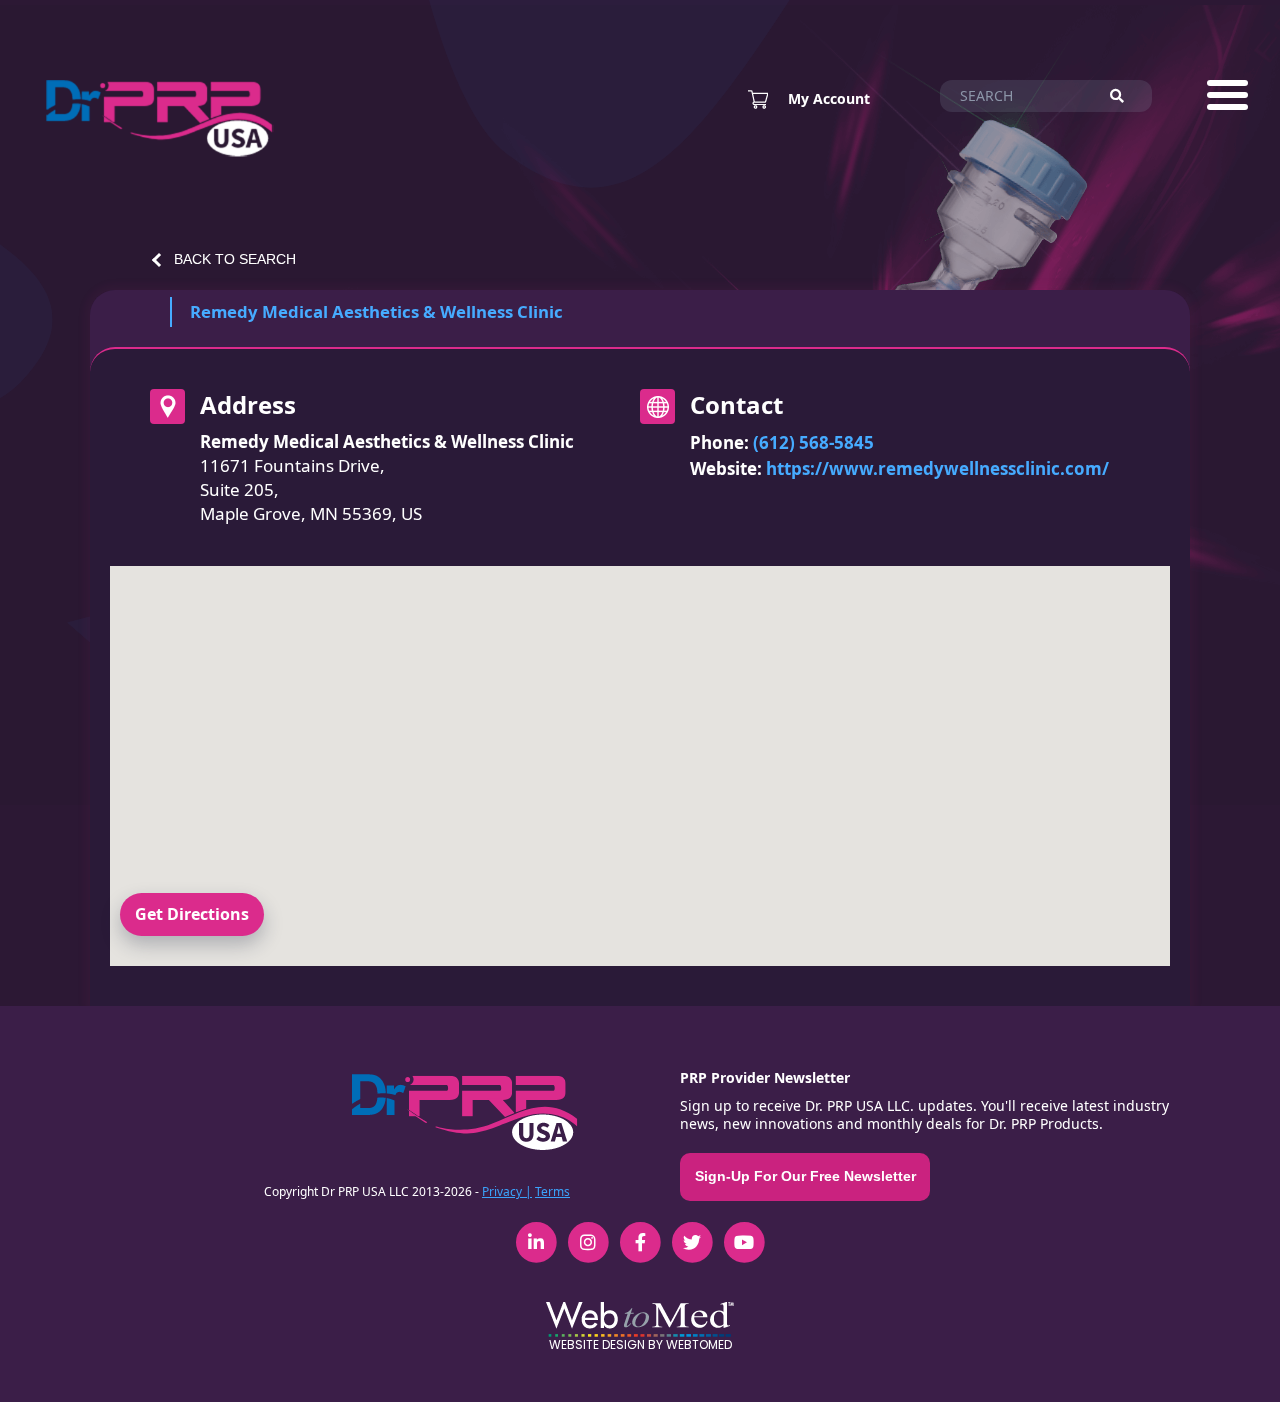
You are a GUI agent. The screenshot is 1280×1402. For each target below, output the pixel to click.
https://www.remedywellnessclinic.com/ (937, 468)
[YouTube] (744, 1232)
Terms (552, 1191)
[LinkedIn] (536, 1232)
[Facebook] (640, 1232)
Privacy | (507, 1191)
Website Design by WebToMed (640, 1344)
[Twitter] (692, 1232)
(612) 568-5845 (813, 442)
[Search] (1126, 96)
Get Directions (192, 914)
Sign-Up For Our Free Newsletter (805, 1176)
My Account (829, 99)
